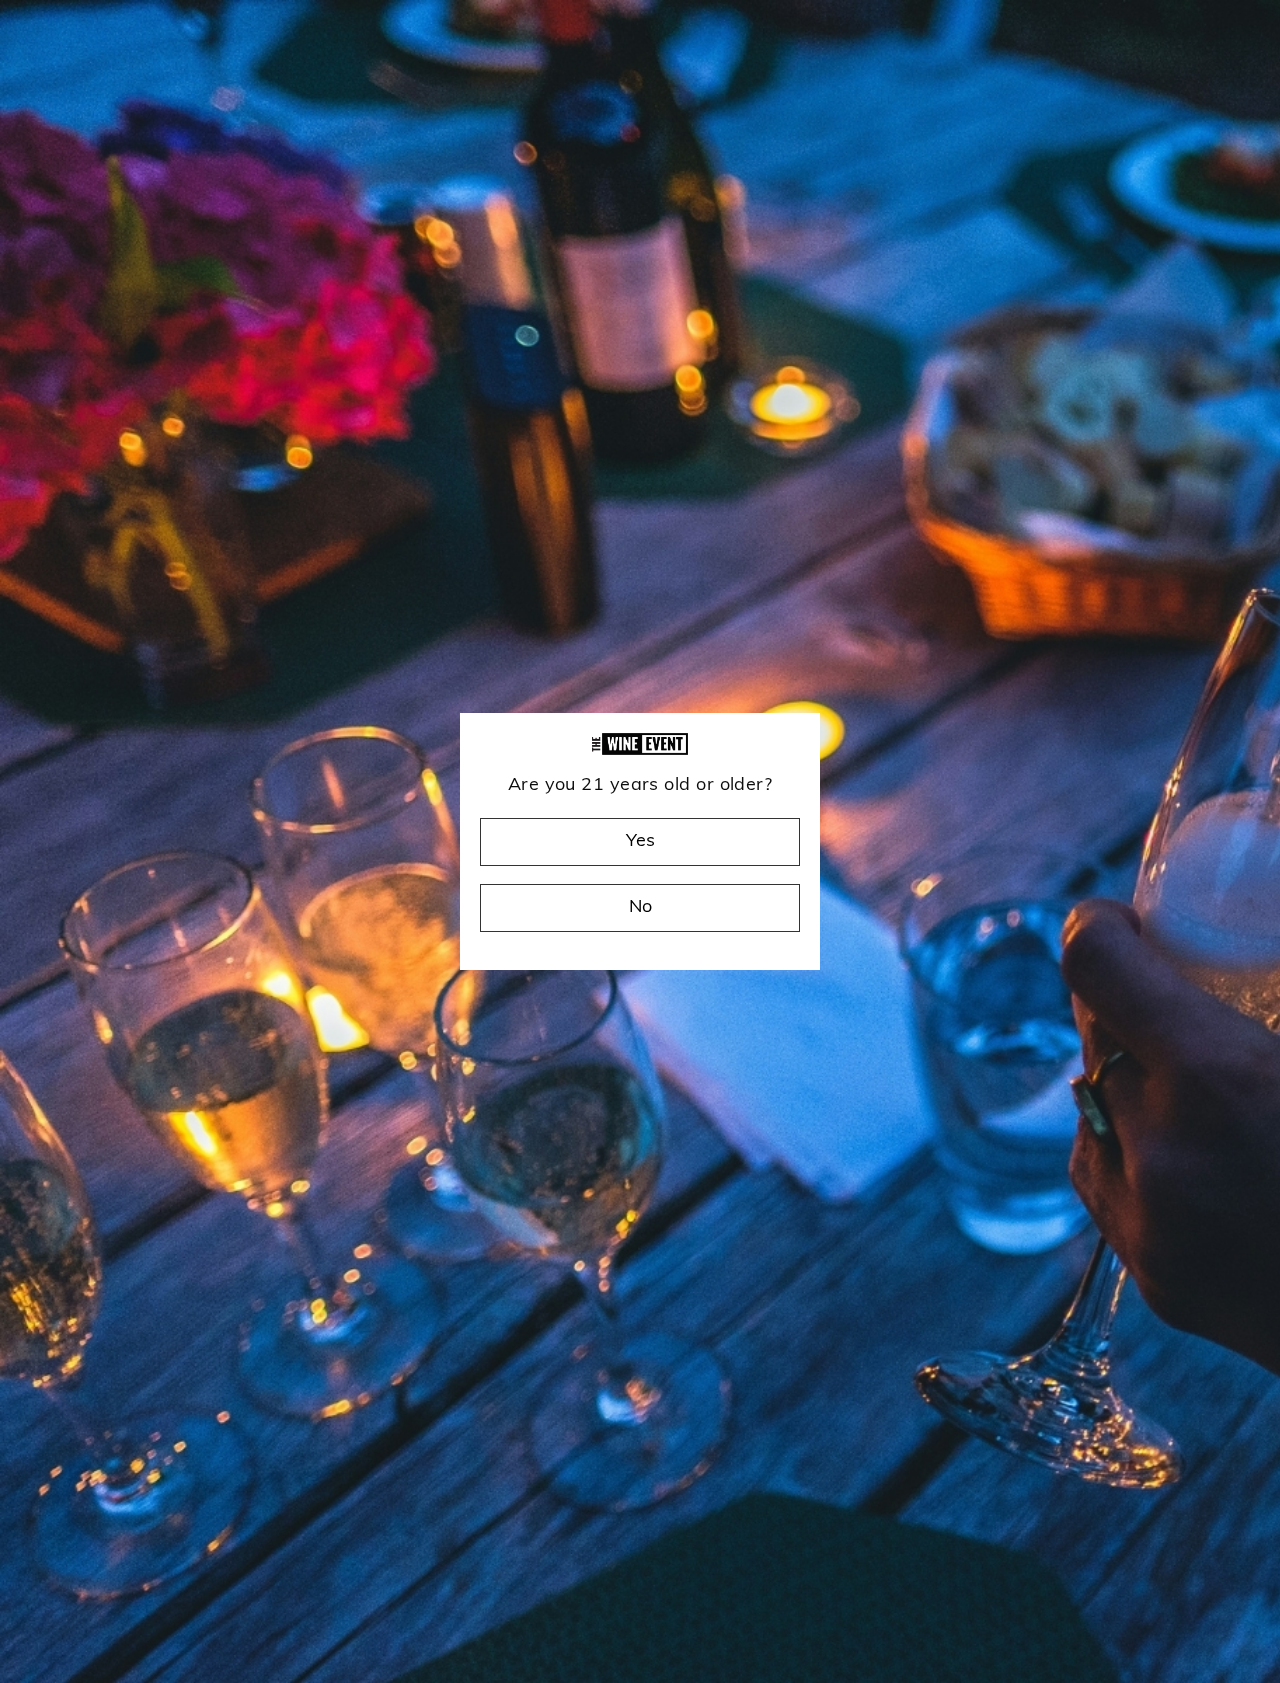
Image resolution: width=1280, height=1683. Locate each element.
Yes (640, 842)
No (640, 908)
